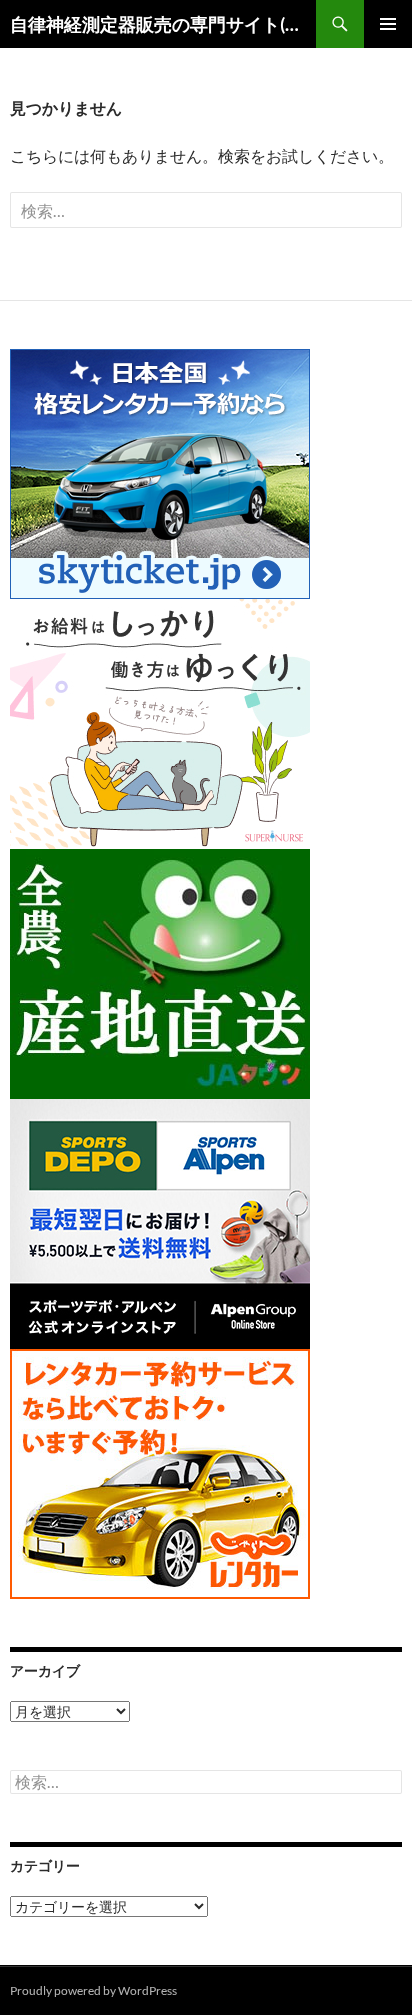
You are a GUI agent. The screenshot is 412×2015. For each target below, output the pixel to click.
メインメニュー (388, 24)
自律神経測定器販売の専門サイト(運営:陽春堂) (163, 24)
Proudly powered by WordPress (93, 1990)
